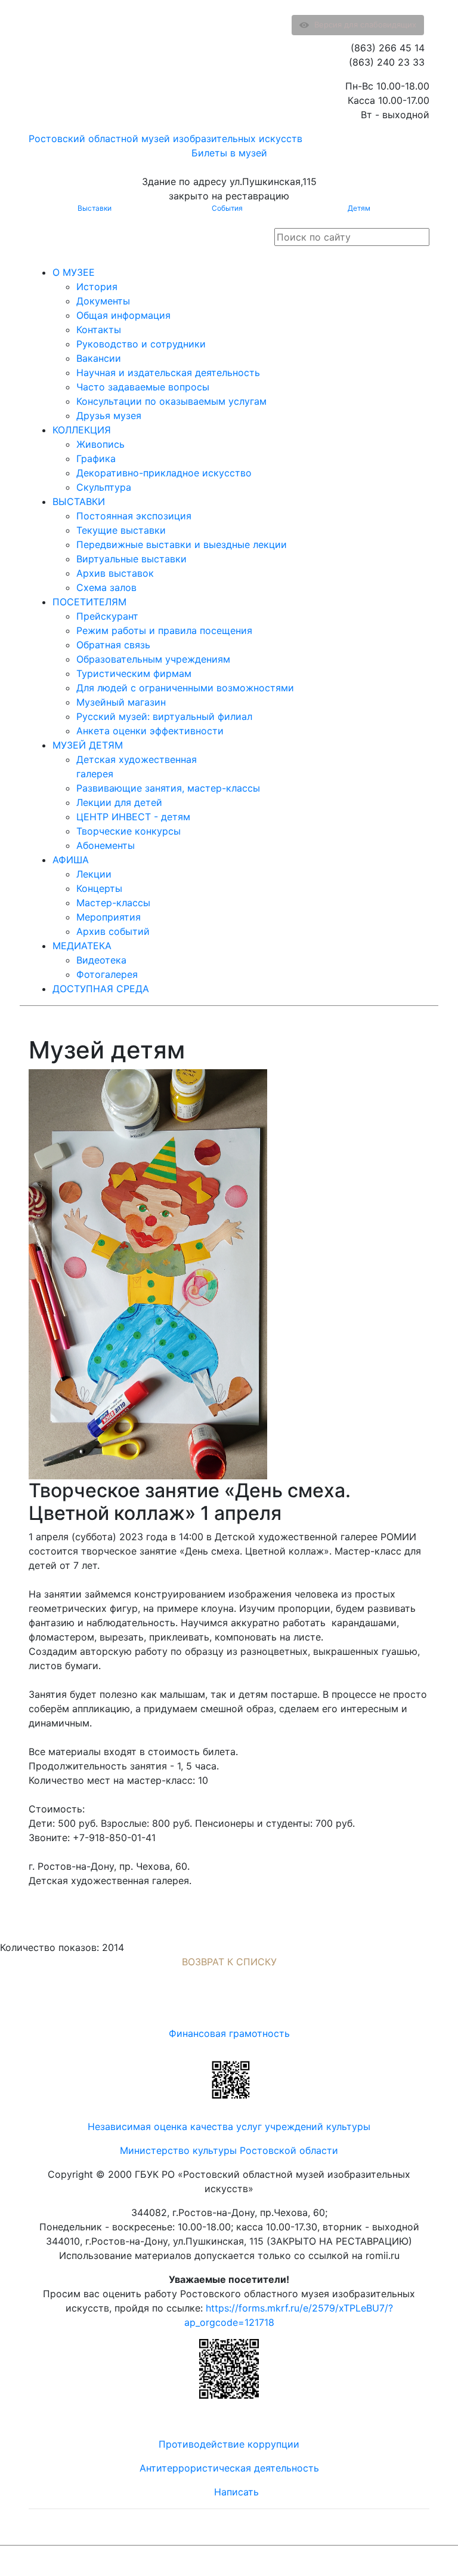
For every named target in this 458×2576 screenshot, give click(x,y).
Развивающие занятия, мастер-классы (168, 788)
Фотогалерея (107, 974)
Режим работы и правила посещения (164, 630)
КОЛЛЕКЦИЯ (82, 430)
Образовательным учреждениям (153, 659)
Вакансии (99, 358)
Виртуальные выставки (131, 559)
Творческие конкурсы (129, 831)
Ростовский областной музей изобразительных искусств (165, 139)
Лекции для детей (119, 802)
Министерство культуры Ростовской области (229, 2150)
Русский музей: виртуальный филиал (164, 716)
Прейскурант (107, 616)
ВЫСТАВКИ (79, 501)
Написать (236, 2492)
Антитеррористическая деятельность (229, 2468)
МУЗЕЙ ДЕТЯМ (88, 745)
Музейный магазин (121, 702)
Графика (96, 458)
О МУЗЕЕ (74, 272)
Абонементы (106, 845)
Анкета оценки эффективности (150, 731)
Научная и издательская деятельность (168, 373)
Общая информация (123, 315)
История (97, 287)
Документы (103, 301)
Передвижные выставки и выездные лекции (182, 544)
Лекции (94, 874)
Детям (359, 208)
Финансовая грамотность (229, 2033)
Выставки (95, 208)
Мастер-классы (113, 903)
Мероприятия (109, 917)
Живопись (100, 444)
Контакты (99, 330)
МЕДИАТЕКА (82, 946)
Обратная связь (113, 645)
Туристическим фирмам (134, 673)
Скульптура (104, 487)
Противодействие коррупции (229, 2444)
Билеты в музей (229, 153)
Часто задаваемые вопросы (143, 387)
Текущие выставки (121, 530)
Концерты (99, 888)
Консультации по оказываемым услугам (171, 401)
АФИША (71, 860)
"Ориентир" (371, 2561)
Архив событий (113, 931)
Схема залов (106, 587)
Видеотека (101, 960)
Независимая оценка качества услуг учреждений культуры (229, 2126)
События (227, 208)
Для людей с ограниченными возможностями (185, 688)
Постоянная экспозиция (134, 516)
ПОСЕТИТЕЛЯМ (89, 602)
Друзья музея (109, 416)
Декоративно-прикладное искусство (164, 473)
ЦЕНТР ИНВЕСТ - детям (133, 817)
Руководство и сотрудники (141, 344)
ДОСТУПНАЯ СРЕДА (101, 989)
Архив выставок (115, 573)
